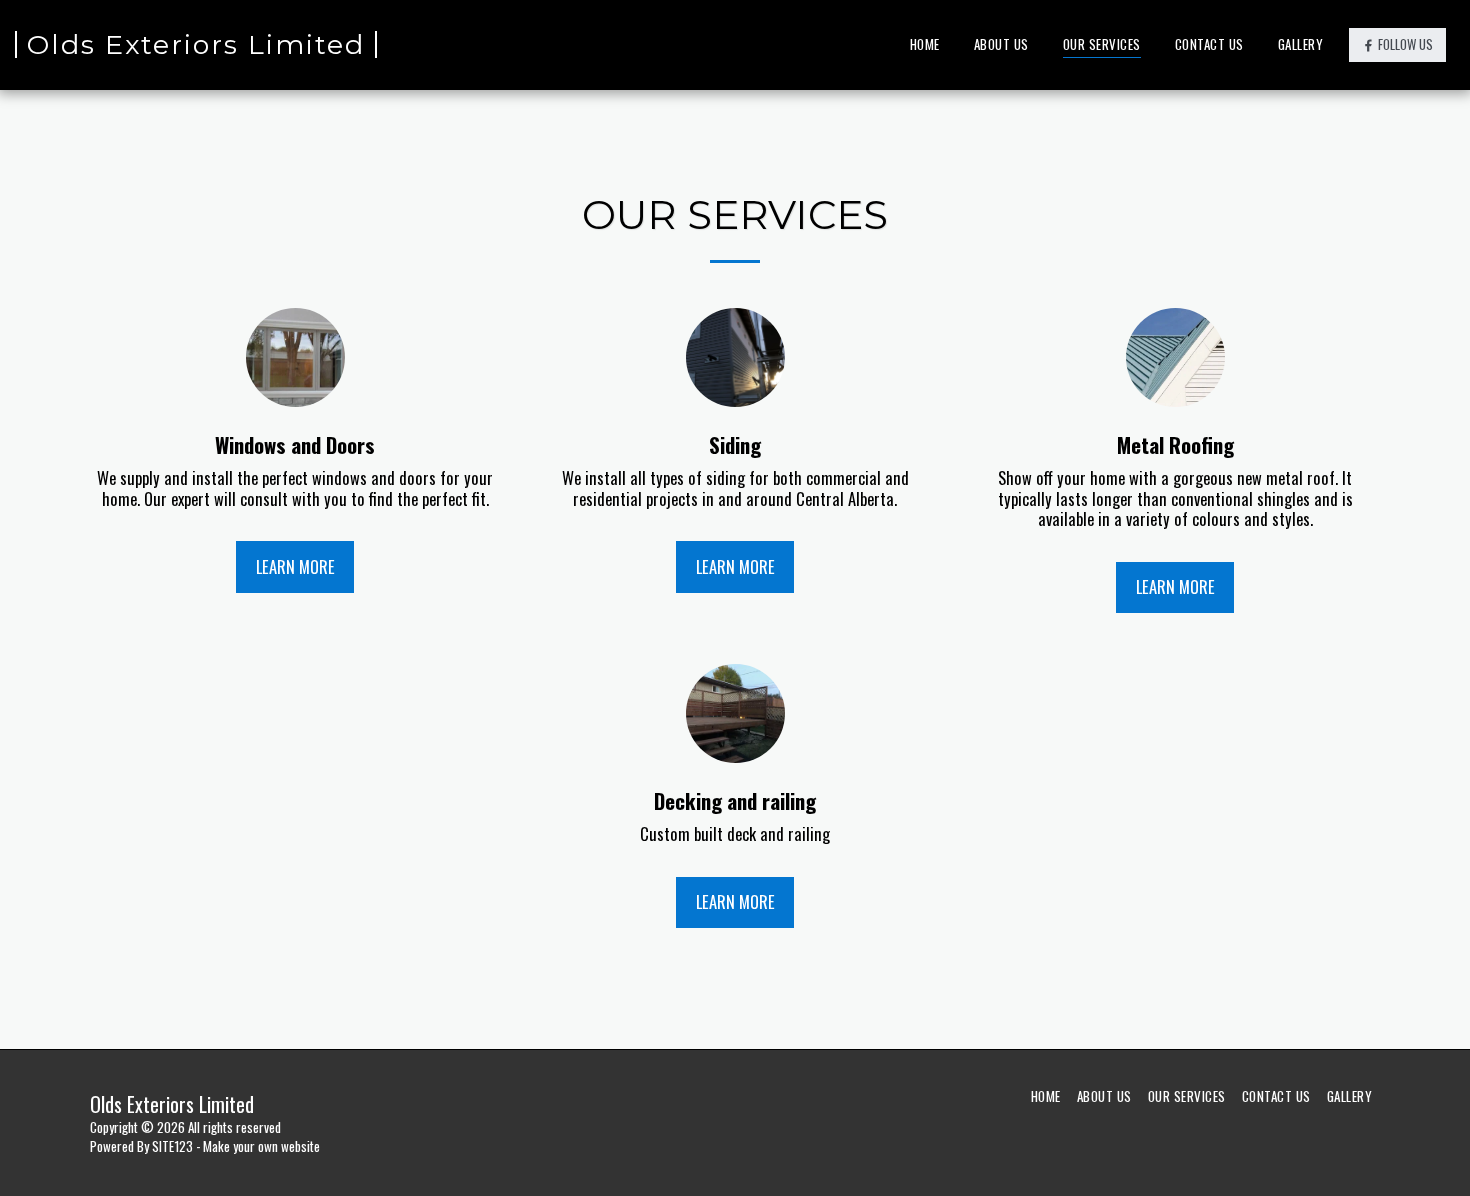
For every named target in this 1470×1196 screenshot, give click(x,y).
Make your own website (261, 1146)
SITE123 (172, 1146)
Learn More (295, 566)
